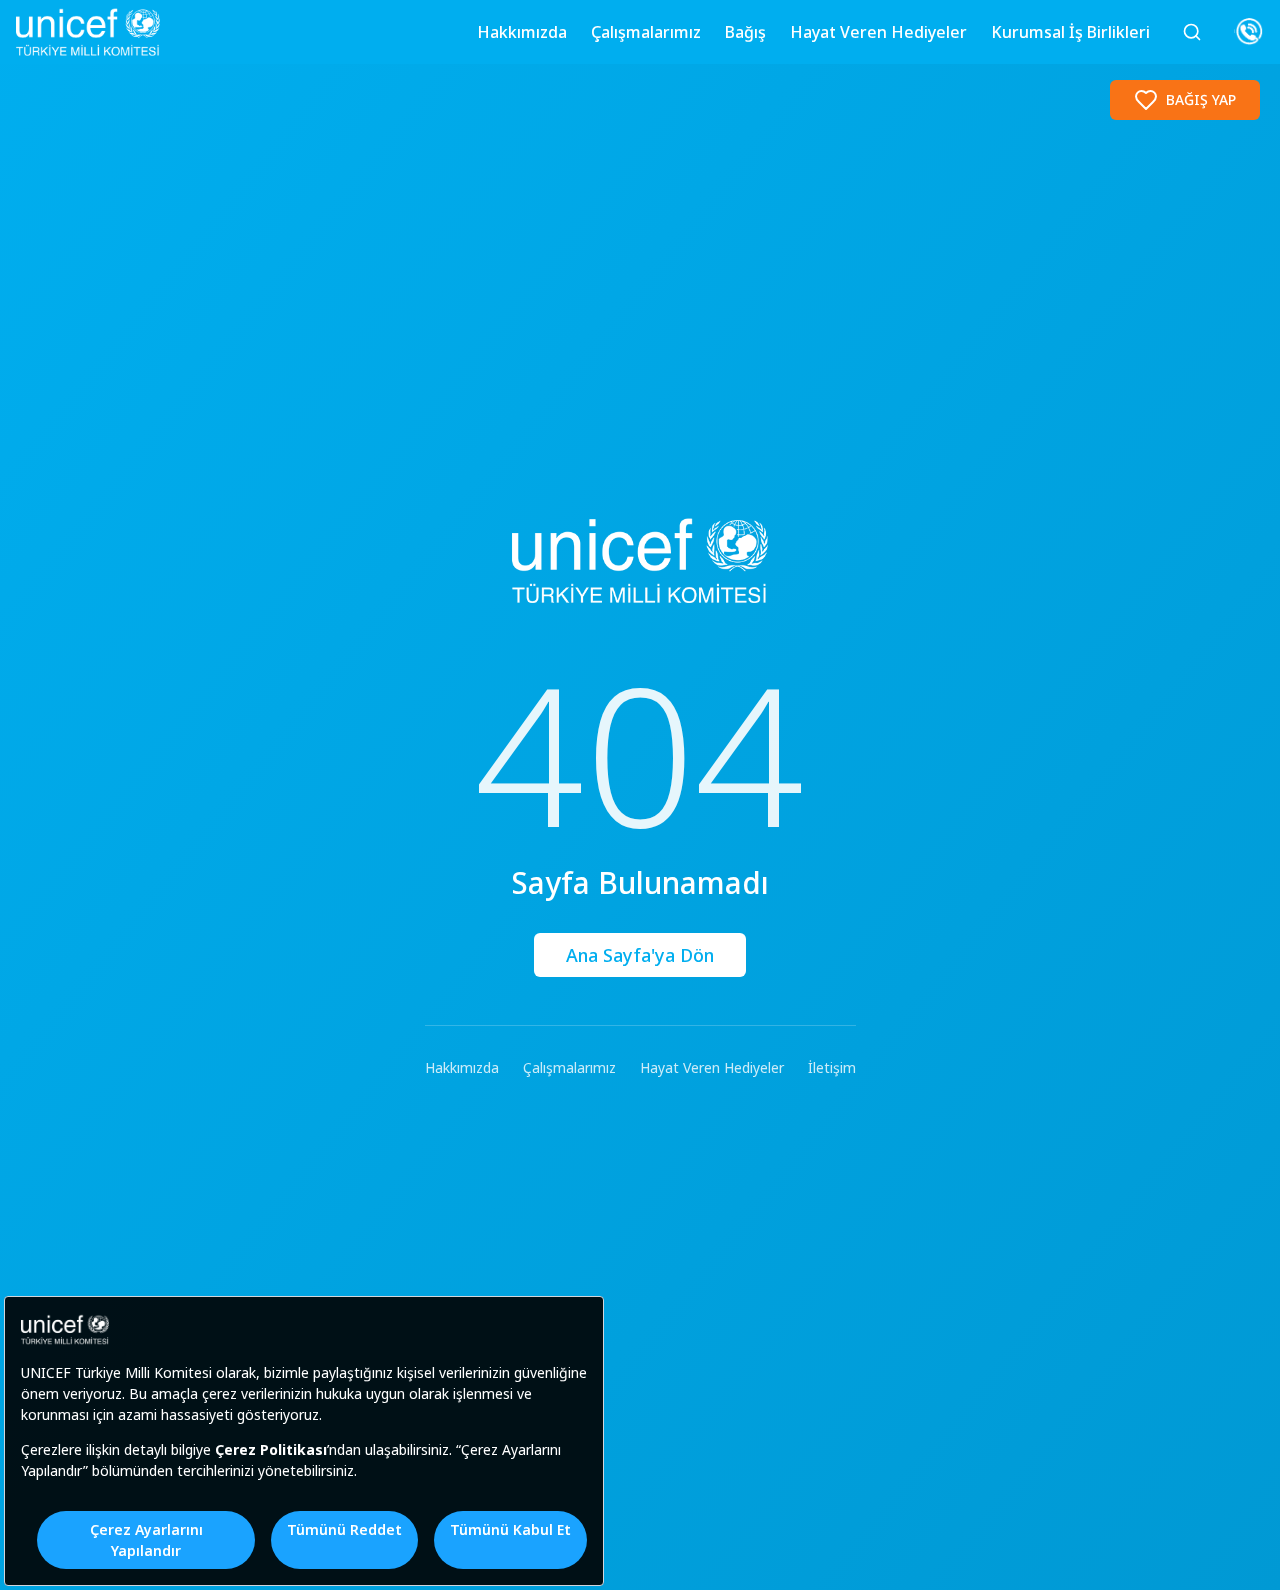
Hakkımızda (522, 32)
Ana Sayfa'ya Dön (640, 955)
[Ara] (1192, 32)
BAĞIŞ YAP (1201, 99)
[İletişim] (1249, 32)
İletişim (832, 1067)
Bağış (745, 32)
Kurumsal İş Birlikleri (1070, 32)
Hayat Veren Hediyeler (878, 32)
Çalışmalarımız (646, 32)
